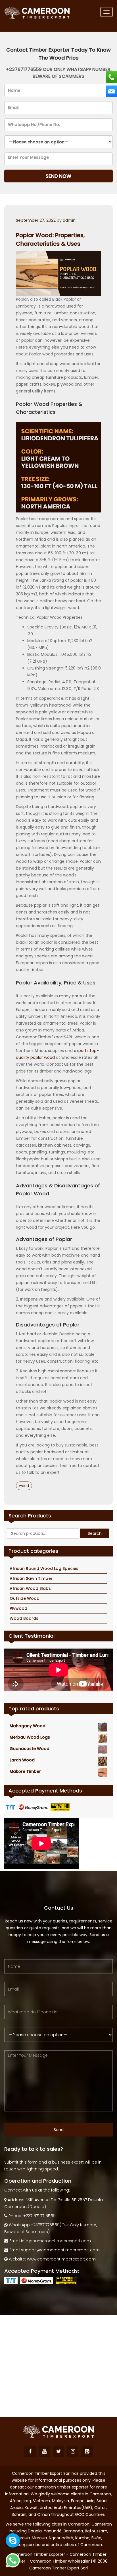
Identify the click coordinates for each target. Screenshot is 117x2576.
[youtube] (44, 2451)
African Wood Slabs (30, 1588)
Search (95, 1533)
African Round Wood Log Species (44, 1568)
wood (24, 1486)
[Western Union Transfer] (61, 1807)
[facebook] (30, 2451)
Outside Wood (25, 1598)
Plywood (18, 1608)
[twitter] (58, 2451)
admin (69, 220)
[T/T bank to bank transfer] (11, 1807)
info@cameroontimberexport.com (56, 2241)
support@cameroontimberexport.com (60, 2250)
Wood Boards (24, 1618)
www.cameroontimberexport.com (61, 2259)
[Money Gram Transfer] (34, 1807)
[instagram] (73, 2451)
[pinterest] (87, 2451)
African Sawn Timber (31, 1578)
